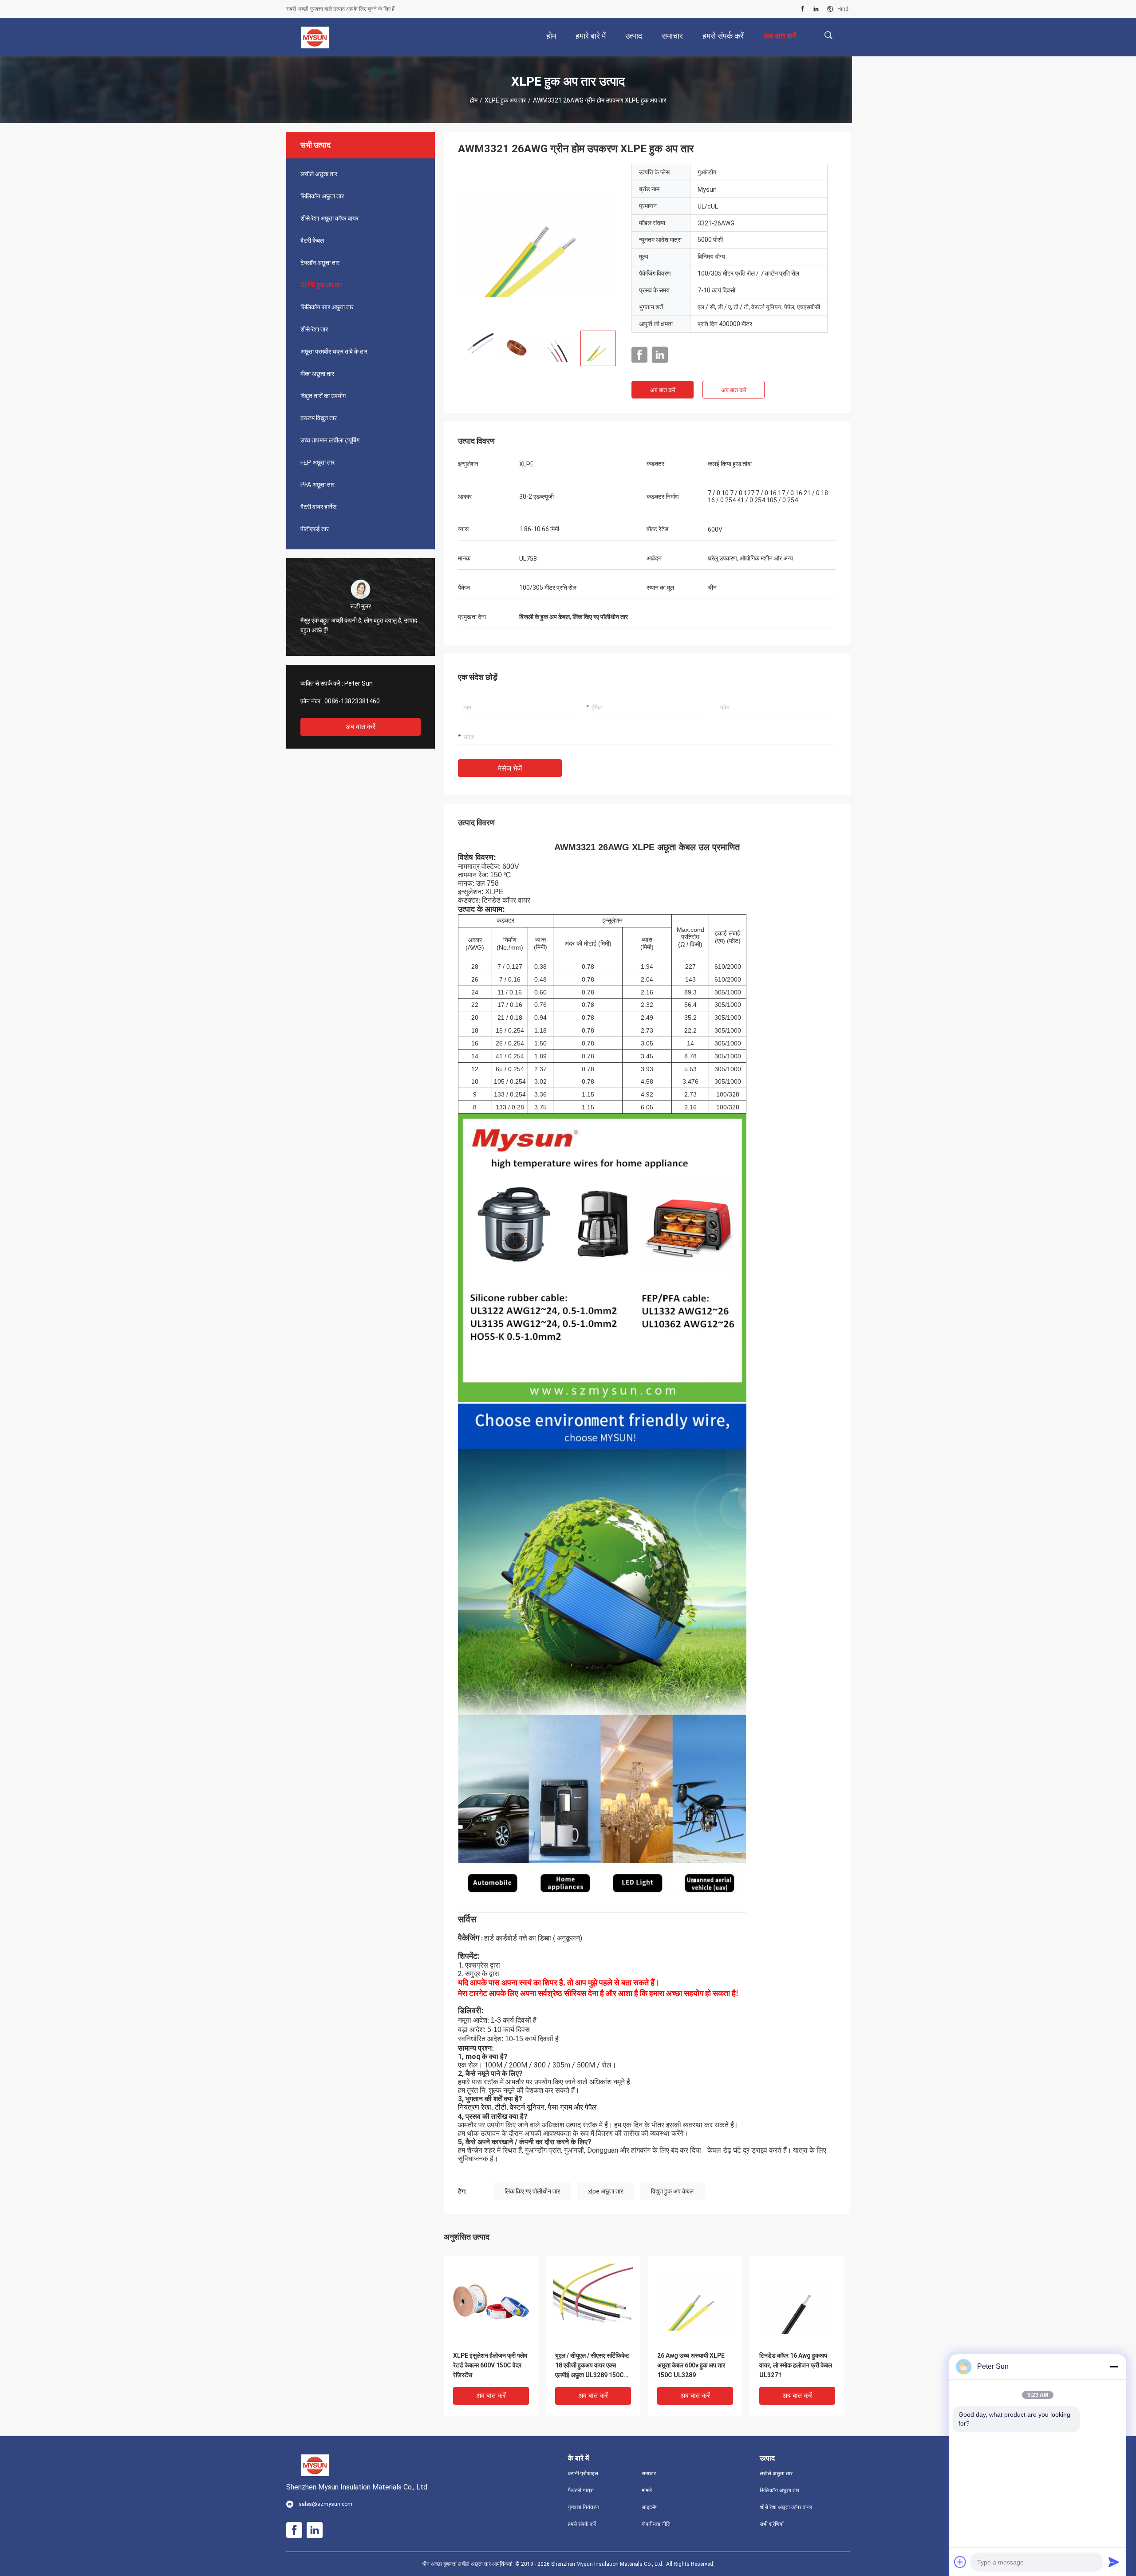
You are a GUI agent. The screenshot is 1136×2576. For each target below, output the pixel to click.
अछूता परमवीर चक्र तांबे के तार (334, 351)
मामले (647, 2490)
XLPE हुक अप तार (505, 100)
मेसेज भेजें (510, 768)
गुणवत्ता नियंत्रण (583, 2507)
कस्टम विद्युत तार (319, 418)
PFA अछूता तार (318, 485)
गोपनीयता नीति (656, 2524)
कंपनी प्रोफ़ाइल (583, 2473)
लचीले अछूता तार (319, 174)
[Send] (1114, 2562)
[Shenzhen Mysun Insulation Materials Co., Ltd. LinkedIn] (816, 9)
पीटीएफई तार (315, 529)
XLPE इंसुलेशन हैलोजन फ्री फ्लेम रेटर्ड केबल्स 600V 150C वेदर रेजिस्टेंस (490, 2365)
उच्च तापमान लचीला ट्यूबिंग (330, 440)
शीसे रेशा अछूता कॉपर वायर (329, 218)
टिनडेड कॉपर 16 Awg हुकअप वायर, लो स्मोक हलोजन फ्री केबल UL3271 (796, 2365)
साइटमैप (650, 2507)
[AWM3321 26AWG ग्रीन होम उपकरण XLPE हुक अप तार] (538, 244)
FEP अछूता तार (318, 462)
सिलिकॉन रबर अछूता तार (327, 307)
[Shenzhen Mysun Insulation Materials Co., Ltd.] (315, 37)
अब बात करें (361, 727)
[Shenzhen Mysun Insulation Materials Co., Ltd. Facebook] (803, 9)
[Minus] (1114, 2367)
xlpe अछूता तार (605, 2191)
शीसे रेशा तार (314, 329)
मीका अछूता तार (317, 374)
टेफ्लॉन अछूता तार (320, 263)
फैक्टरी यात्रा (581, 2490)
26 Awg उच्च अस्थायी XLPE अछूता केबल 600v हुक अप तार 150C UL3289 (691, 2365)
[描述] (828, 35)
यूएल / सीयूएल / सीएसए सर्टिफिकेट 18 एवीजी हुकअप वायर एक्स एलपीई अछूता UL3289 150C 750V (592, 2366)
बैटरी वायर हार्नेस (318, 507)
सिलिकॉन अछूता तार (322, 196)
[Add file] (960, 2562)
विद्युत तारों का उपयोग (323, 396)
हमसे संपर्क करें (582, 2524)
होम (474, 100)
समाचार (649, 2473)
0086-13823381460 (352, 701)
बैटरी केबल (312, 241)
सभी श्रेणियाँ (772, 2524)
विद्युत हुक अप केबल (672, 2191)
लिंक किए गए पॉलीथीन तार (532, 2191)
